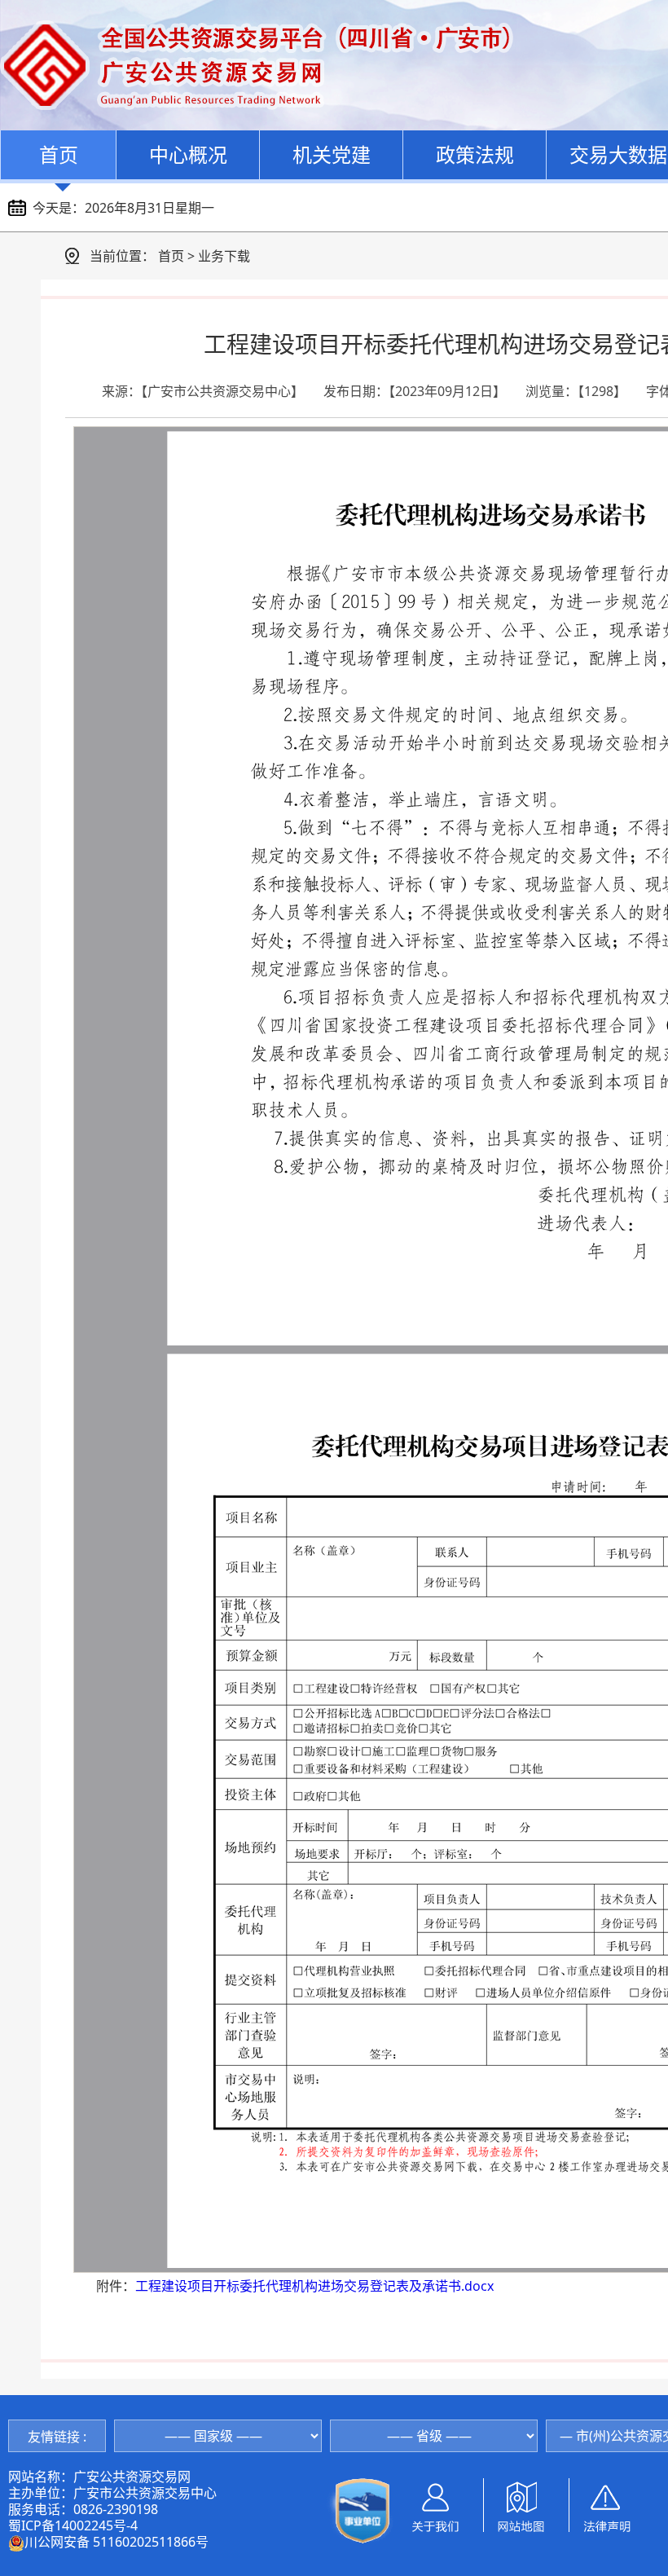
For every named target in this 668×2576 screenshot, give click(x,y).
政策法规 (475, 154)
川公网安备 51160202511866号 (116, 2542)
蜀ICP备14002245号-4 (73, 2525)
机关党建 (332, 154)
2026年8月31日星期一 (149, 208)
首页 (59, 154)
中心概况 (188, 154)
